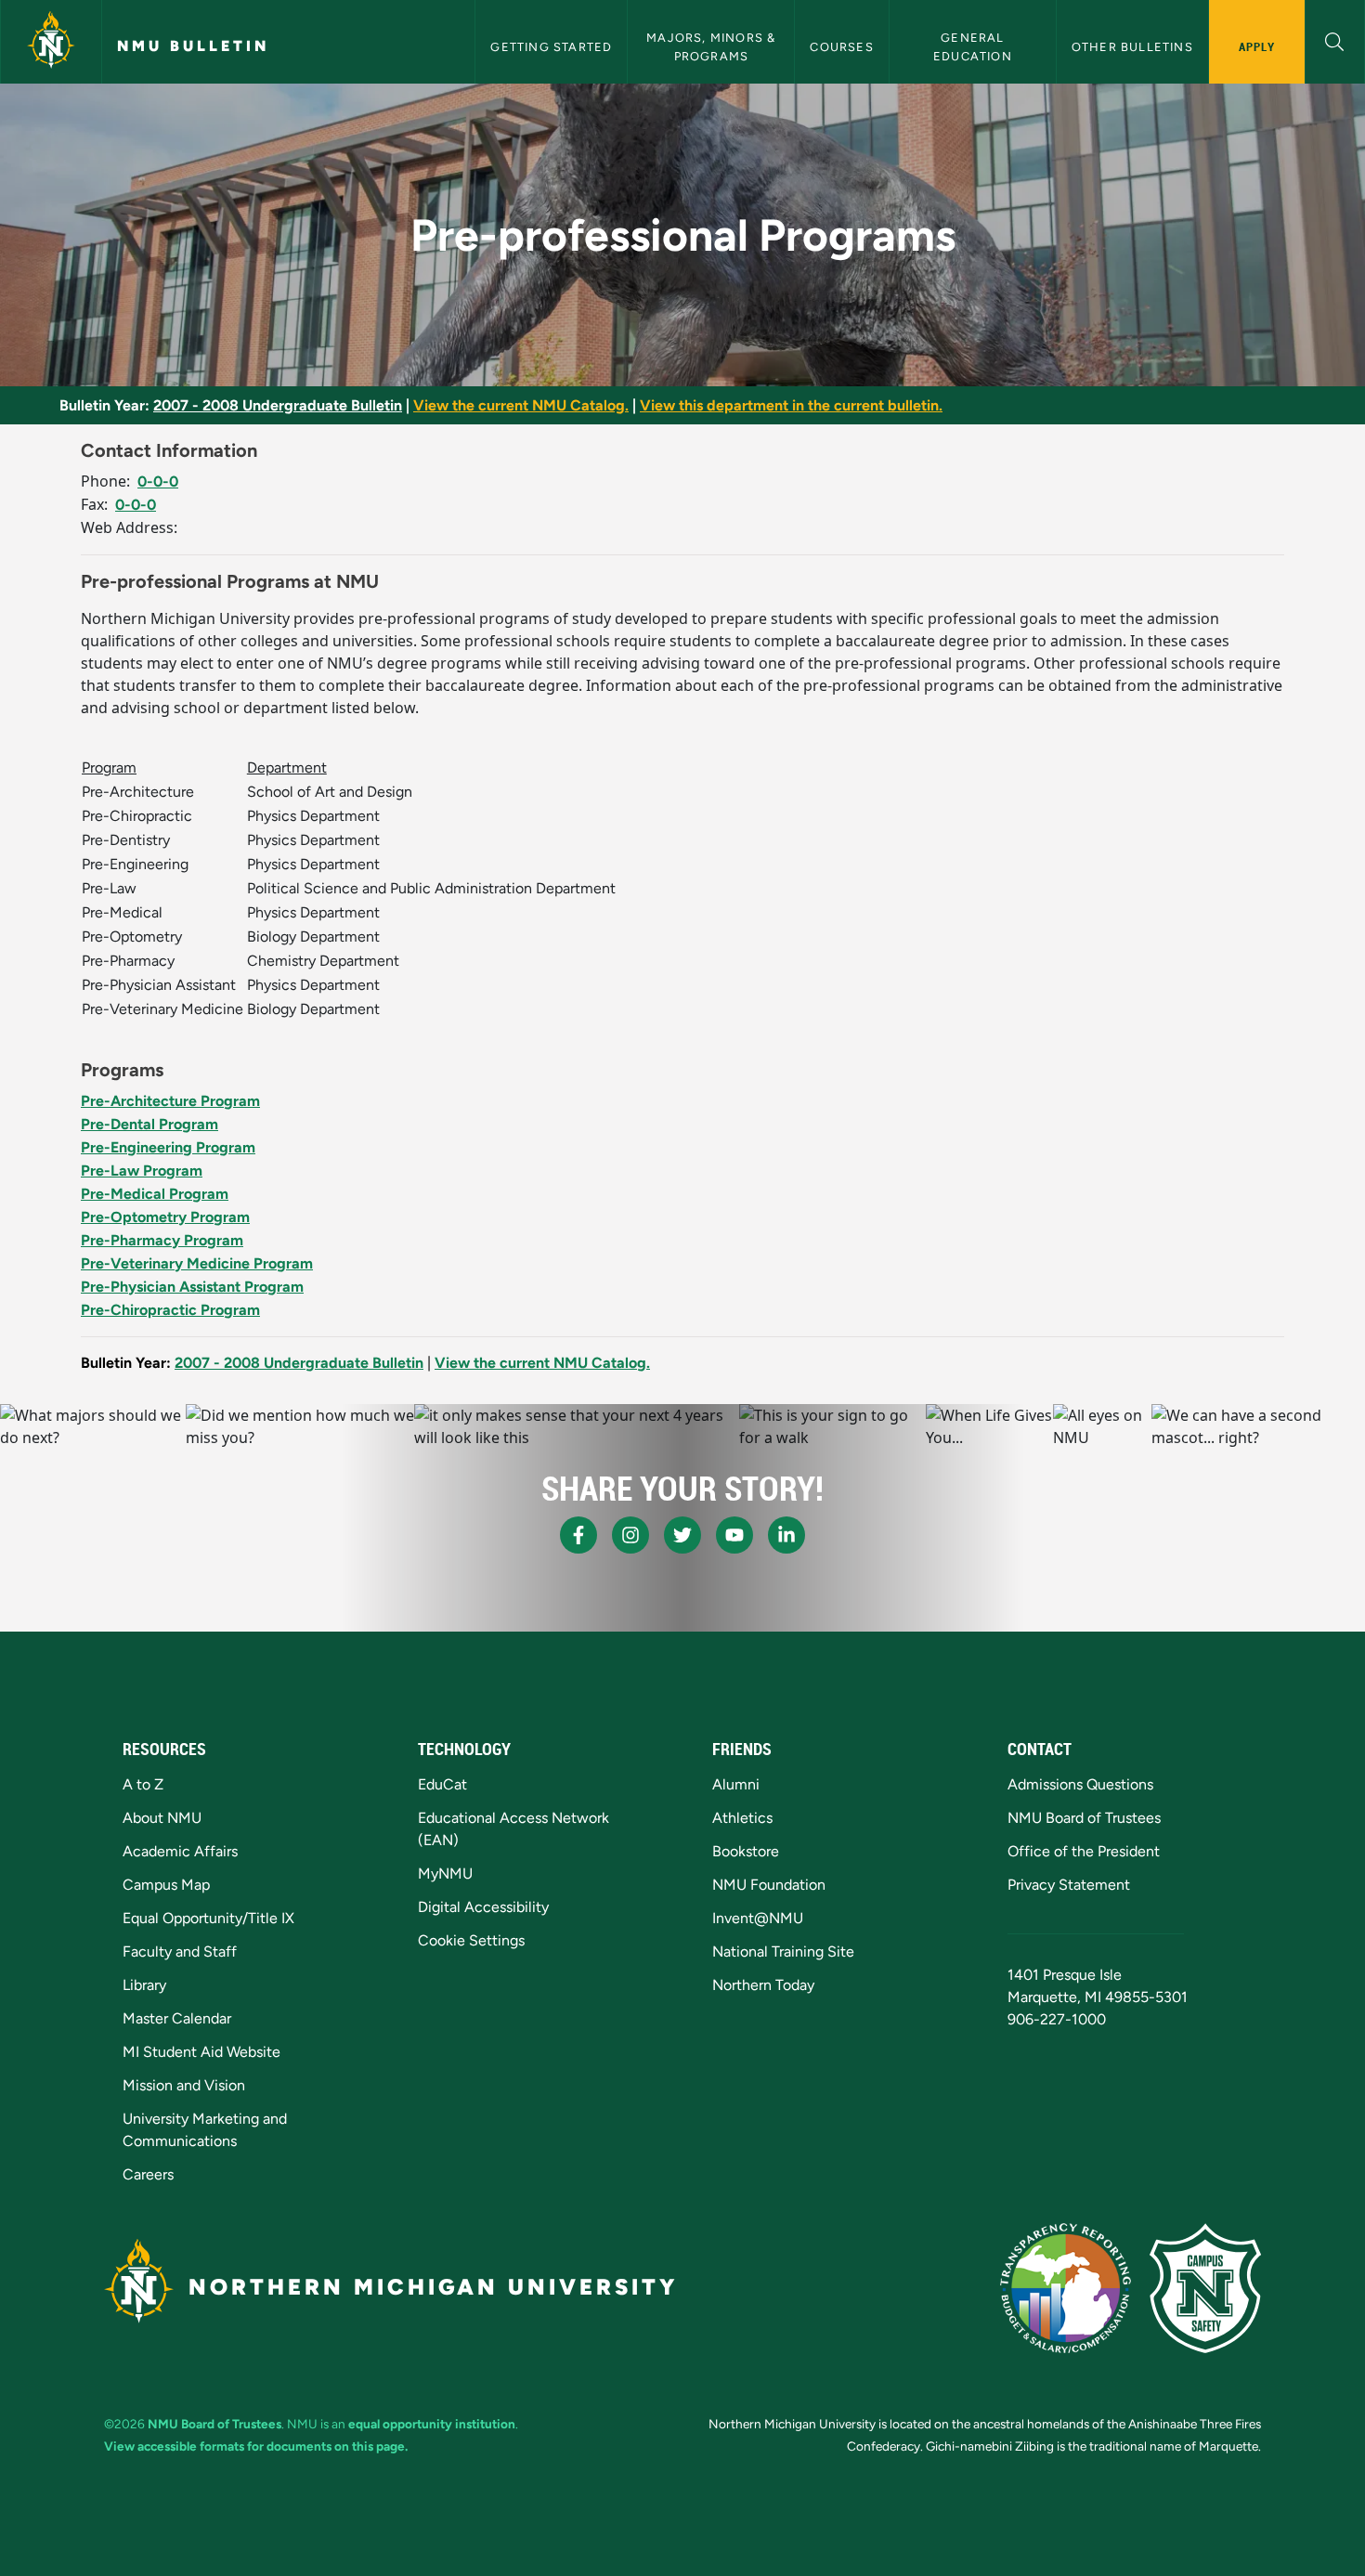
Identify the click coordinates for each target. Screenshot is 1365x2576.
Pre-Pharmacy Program (162, 1240)
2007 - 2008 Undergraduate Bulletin (278, 405)
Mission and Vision (184, 2085)
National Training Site (783, 1952)
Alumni (736, 1784)
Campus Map (166, 1885)
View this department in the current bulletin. (791, 405)
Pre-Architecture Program (170, 1101)
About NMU (162, 1818)
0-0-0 (158, 481)
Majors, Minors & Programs (713, 46)
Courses (841, 47)
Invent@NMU (758, 1918)
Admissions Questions (1080, 1784)
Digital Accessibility (483, 1907)
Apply (1257, 46)
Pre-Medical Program (155, 1194)
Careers (148, 2174)
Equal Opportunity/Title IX (208, 1918)
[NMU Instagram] (630, 1535)
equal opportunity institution (432, 2424)
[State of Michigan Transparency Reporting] (1066, 2288)
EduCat (442, 1784)
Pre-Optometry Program (165, 1217)
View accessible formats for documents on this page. (256, 2446)
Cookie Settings (471, 1940)
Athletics (742, 1818)
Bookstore (746, 1851)
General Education (973, 46)
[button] (1335, 39)
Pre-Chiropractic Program (170, 1310)
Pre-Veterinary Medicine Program (197, 1263)
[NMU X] (682, 1535)
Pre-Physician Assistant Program (192, 1287)
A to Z (143, 1784)
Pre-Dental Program (149, 1124)
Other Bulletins (1132, 47)
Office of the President (1084, 1851)
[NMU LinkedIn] (786, 1535)
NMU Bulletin (193, 46)
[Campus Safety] (1205, 2288)
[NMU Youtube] (734, 1535)
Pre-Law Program (142, 1171)
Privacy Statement (1069, 1885)
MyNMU (445, 1873)
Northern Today (763, 1985)
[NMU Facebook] (578, 1535)
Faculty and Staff (180, 1952)
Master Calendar (177, 2018)
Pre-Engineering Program (168, 1147)
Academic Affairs (180, 1851)
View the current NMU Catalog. (521, 405)
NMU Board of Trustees (1084, 1818)
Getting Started (551, 47)
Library (144, 1985)
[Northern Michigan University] (51, 42)
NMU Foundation (769, 1885)
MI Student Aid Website (201, 2052)
